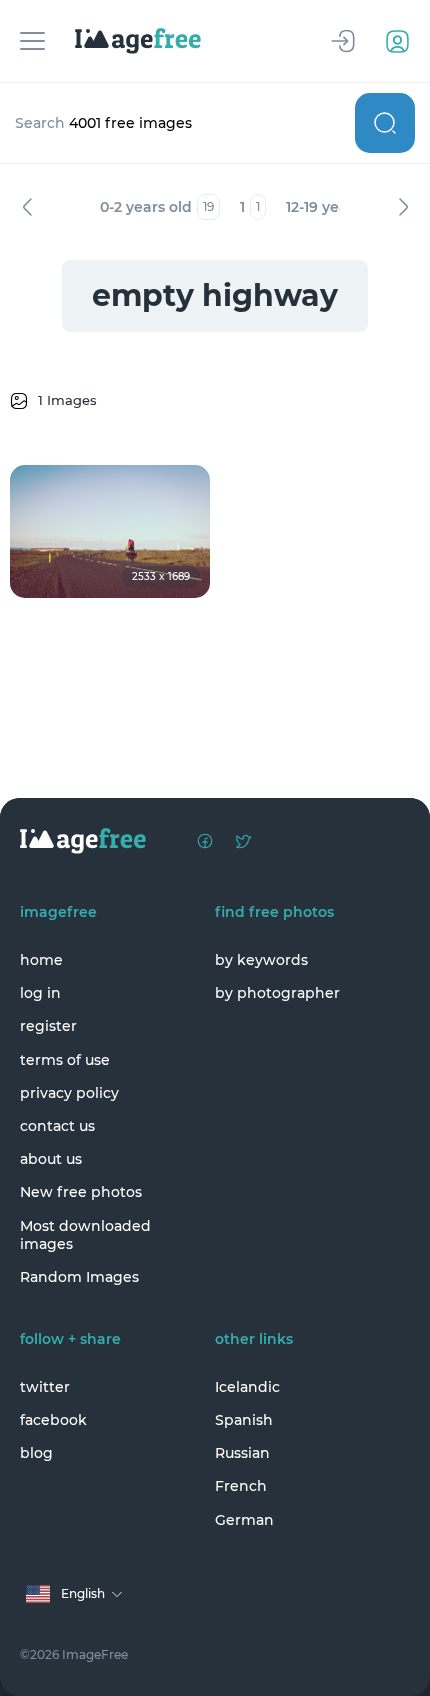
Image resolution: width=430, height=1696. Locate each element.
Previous (27, 207)
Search (385, 123)
